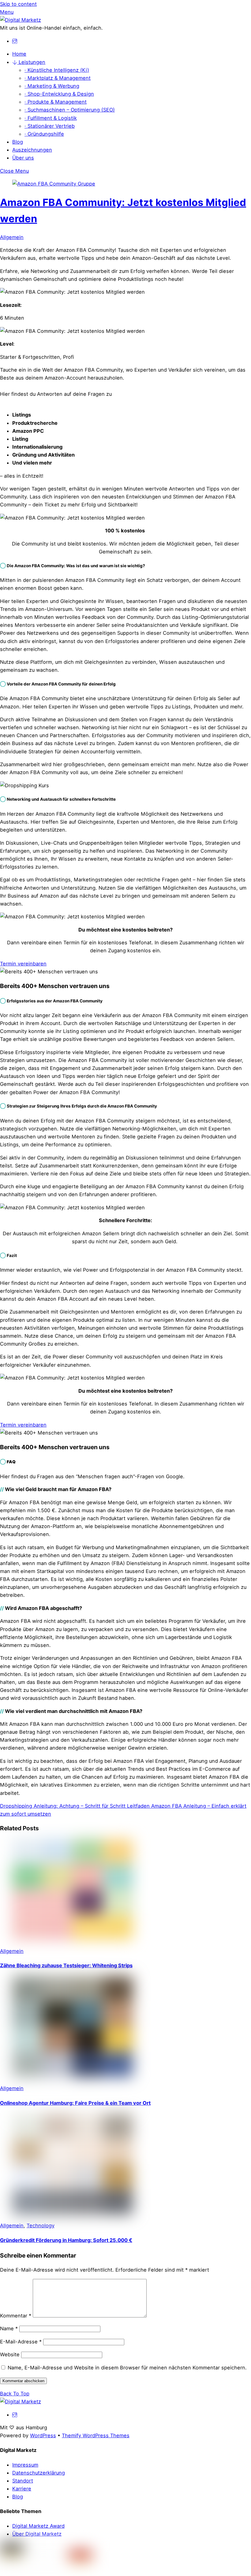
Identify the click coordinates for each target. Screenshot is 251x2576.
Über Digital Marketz (37, 2534)
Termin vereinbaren (23, 964)
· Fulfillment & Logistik (51, 118)
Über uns (23, 158)
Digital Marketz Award (38, 2526)
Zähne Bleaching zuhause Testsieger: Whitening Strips (66, 1965)
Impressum (25, 2465)
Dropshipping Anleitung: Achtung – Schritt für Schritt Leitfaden (75, 1806)
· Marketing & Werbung (52, 86)
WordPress (43, 2435)
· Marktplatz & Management (58, 78)
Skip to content (18, 4)
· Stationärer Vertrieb (50, 126)
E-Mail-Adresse (21, 2342)
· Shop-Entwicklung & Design (59, 94)
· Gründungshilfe (44, 134)
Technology (41, 2225)
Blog (18, 142)
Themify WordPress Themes (96, 2435)
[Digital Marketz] (21, 20)
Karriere (22, 2489)
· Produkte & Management (56, 102)
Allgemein (12, 237)
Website (10, 2354)
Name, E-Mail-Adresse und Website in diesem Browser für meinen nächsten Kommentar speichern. (127, 2368)
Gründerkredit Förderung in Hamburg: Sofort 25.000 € (66, 2240)
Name (9, 2328)
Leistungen (31, 62)
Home (19, 54)
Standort (23, 2481)
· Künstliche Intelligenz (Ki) (57, 70)
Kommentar (16, 2316)
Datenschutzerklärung (39, 2473)
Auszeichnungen (32, 150)
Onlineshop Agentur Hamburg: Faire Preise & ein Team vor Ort (75, 2103)
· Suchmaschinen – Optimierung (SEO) (70, 110)
